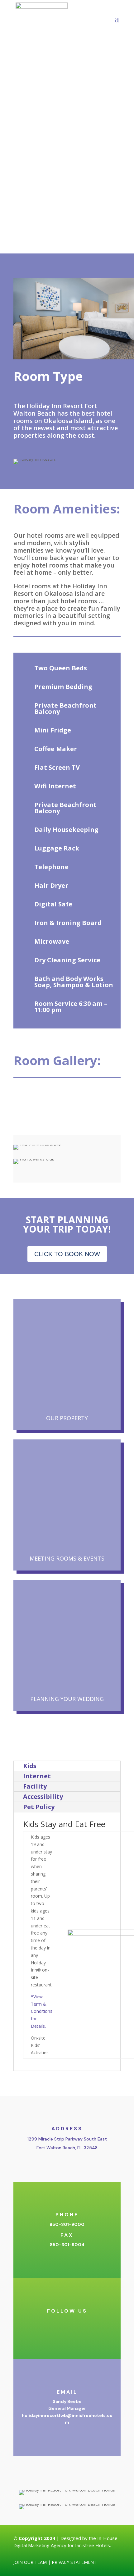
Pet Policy (39, 1807)
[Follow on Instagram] (61, 2322)
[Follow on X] (73, 2322)
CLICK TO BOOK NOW (67, 1254)
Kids (30, 1766)
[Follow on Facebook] (48, 2322)
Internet (37, 1776)
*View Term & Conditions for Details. (42, 2011)
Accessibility (43, 1796)
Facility (35, 1786)
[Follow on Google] (86, 2322)
